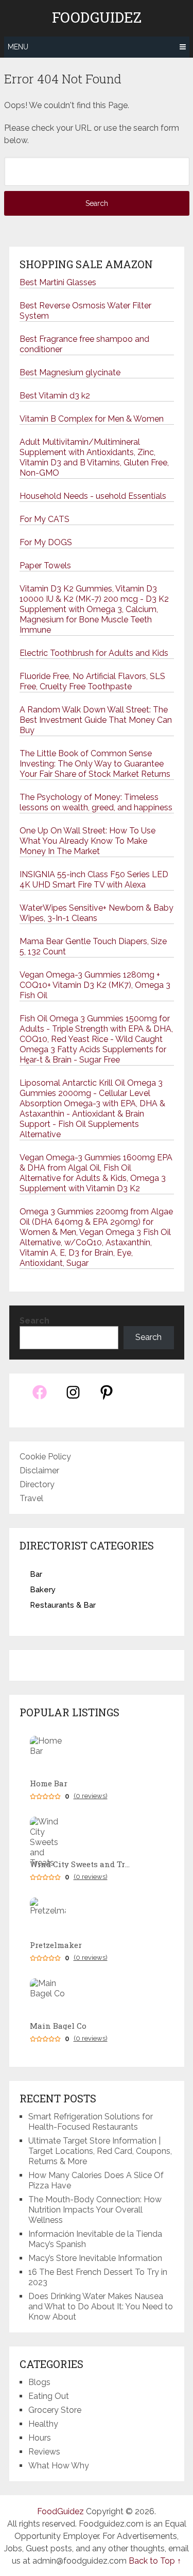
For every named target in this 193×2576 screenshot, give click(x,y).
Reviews (44, 2452)
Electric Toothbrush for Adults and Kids (94, 653)
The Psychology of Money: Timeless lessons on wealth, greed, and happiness (96, 802)
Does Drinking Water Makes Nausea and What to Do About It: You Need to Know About (101, 2307)
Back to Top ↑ (155, 2561)
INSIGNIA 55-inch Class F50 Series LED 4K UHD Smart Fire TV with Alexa (94, 880)
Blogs (39, 2382)
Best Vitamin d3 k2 (55, 396)
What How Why (59, 2466)
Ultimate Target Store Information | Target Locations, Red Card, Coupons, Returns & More (100, 2151)
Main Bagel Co (58, 2026)
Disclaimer (39, 1470)
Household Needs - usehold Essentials (93, 496)
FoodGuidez (97, 18)
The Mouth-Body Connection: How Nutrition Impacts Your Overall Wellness (95, 2210)
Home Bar (49, 1783)
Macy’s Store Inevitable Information (95, 2258)
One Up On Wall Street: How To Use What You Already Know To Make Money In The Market (87, 841)
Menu (18, 47)
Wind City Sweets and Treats (81, 1864)
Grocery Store (55, 2410)
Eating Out (49, 2396)
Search (34, 1321)
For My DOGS (46, 542)
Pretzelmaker (56, 1945)
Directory (37, 1484)
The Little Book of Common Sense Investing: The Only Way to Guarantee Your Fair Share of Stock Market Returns (95, 764)
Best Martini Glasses (58, 282)
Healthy (43, 2424)
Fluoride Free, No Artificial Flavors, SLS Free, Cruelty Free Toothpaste (92, 681)
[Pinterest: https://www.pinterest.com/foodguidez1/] (107, 1398)
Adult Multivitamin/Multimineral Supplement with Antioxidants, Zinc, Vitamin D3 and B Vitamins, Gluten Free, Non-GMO (94, 457)
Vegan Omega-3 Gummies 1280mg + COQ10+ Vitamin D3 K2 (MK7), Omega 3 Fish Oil (95, 985)
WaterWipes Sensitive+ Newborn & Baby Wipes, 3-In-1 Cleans (97, 913)
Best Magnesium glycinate (70, 372)
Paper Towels (45, 565)
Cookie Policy (45, 1457)
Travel (31, 1498)
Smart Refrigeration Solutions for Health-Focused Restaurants (91, 2122)
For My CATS (45, 519)
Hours (40, 2438)
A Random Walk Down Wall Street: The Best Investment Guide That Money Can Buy (96, 720)
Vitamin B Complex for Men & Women (92, 419)
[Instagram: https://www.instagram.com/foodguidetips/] (73, 1398)
